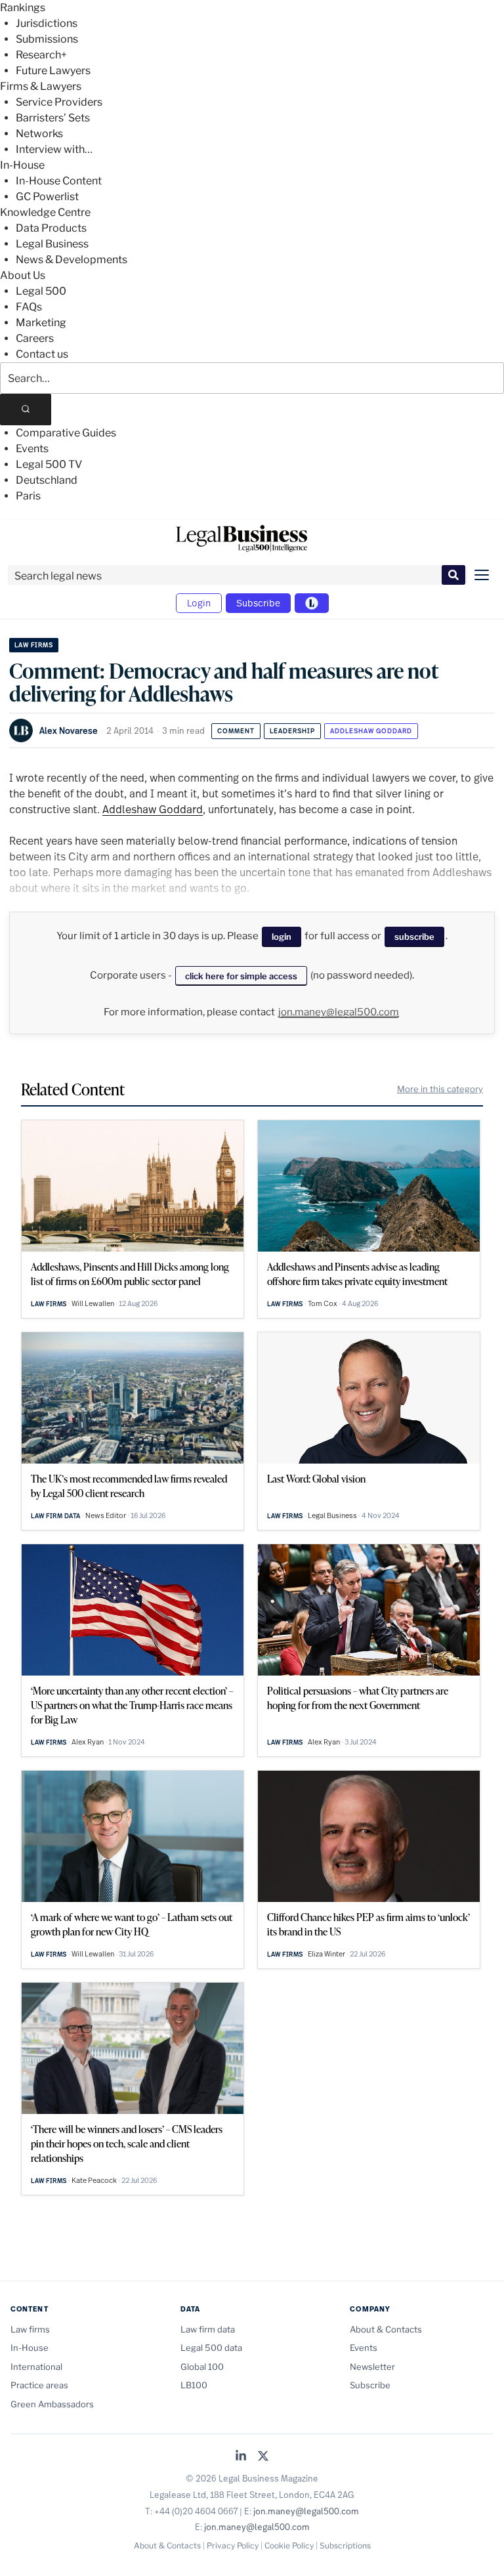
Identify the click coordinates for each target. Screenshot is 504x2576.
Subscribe (258, 603)
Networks (39, 134)
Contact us (42, 354)
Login (199, 603)
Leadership (292, 731)
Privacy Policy (233, 2545)
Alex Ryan (88, 1742)
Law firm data (56, 1516)
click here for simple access (241, 976)
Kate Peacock (94, 2180)
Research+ (41, 55)
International (36, 2367)
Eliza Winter (326, 1954)
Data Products (51, 228)
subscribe (414, 937)
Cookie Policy (289, 2545)
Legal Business (52, 244)
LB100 (194, 2385)
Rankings (23, 8)
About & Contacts (386, 2329)
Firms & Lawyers (41, 86)
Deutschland (47, 480)
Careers (35, 338)
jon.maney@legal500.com (339, 1012)
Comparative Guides (66, 433)
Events (32, 449)
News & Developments (72, 260)
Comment (236, 731)
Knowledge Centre (45, 212)
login (282, 937)
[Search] (26, 410)
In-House (22, 165)
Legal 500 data (211, 2348)
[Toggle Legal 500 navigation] (312, 603)
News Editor (106, 1515)
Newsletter (372, 2367)
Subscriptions (345, 2545)
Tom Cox (323, 1303)
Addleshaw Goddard (371, 731)
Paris (28, 496)
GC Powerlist (47, 197)
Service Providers (59, 102)
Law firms (34, 645)
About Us (23, 275)
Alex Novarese (69, 730)
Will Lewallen (93, 1303)
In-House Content (59, 181)
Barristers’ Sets (53, 118)
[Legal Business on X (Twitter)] (263, 2457)
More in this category (440, 1089)
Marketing (41, 323)
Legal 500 (41, 291)
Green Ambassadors (52, 2404)
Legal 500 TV (49, 464)
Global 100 (202, 2367)
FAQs (29, 307)
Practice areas (39, 2385)
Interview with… (54, 149)
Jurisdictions (47, 23)
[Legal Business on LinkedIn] (241, 2457)
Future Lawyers (53, 71)
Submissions (47, 39)
